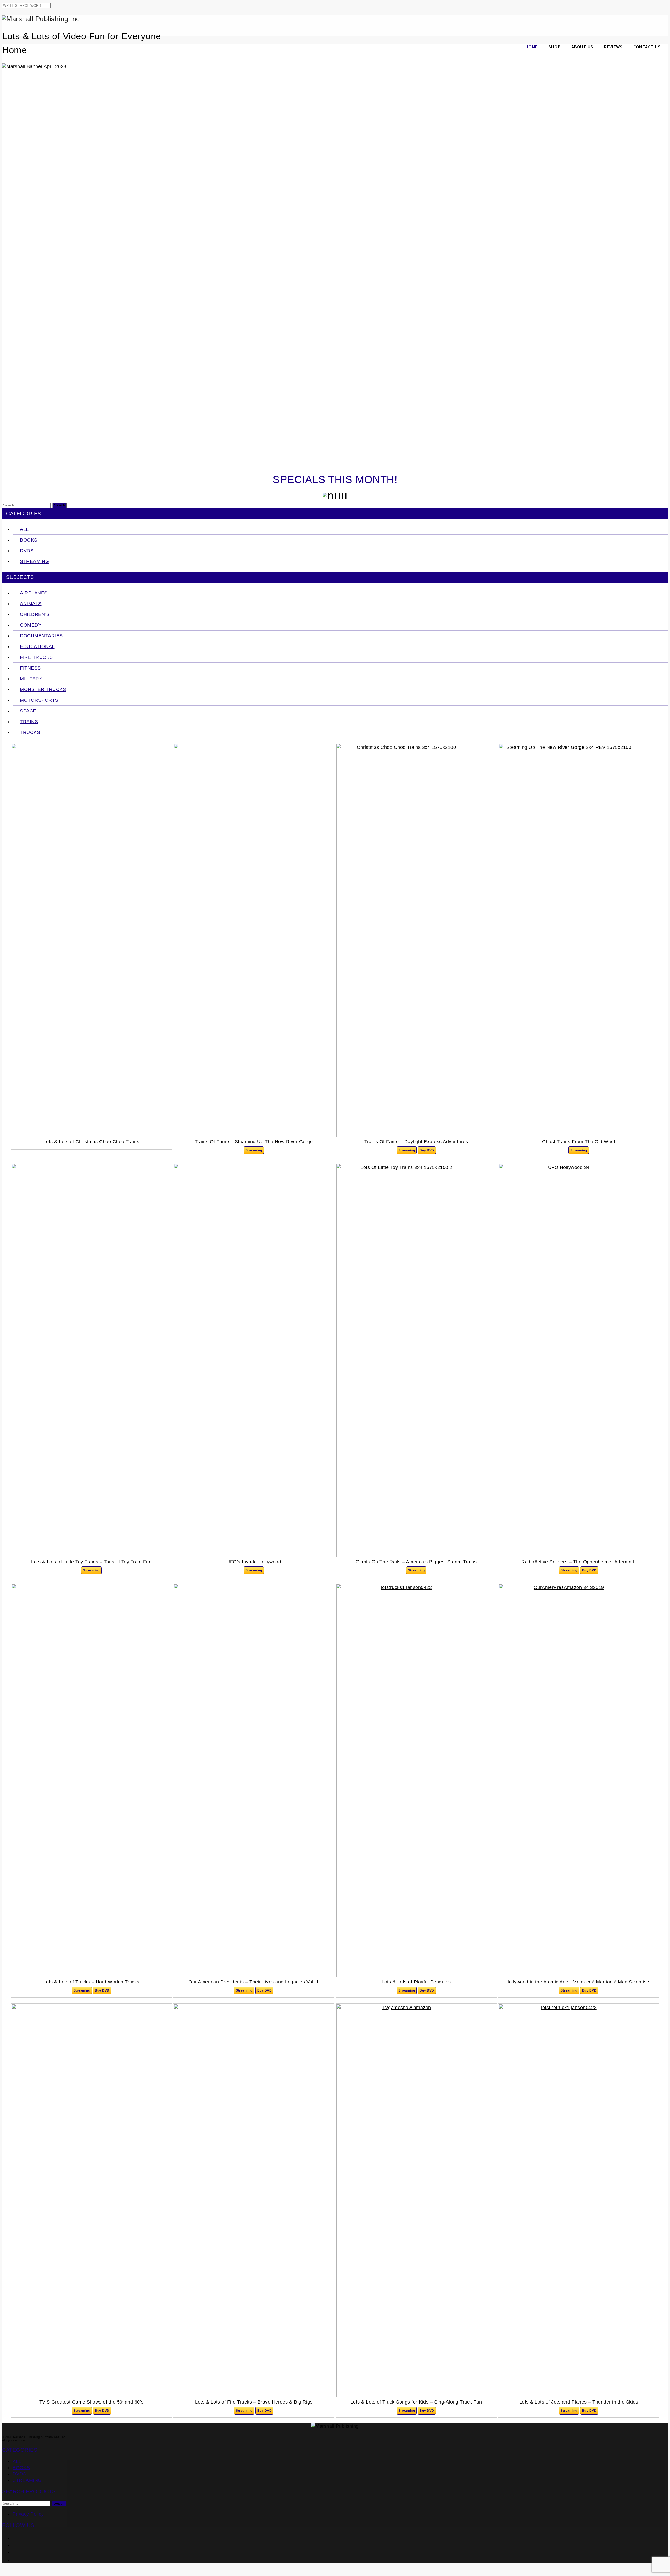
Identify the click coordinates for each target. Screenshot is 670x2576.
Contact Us (647, 47)
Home (531, 47)
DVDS (19, 2474)
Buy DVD (427, 1150)
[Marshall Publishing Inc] (335, 19)
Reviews (613, 47)
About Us (582, 47)
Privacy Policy (28, 2514)
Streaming (254, 1150)
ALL (17, 2461)
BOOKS (21, 2468)
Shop (554, 47)
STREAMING (27, 2480)
